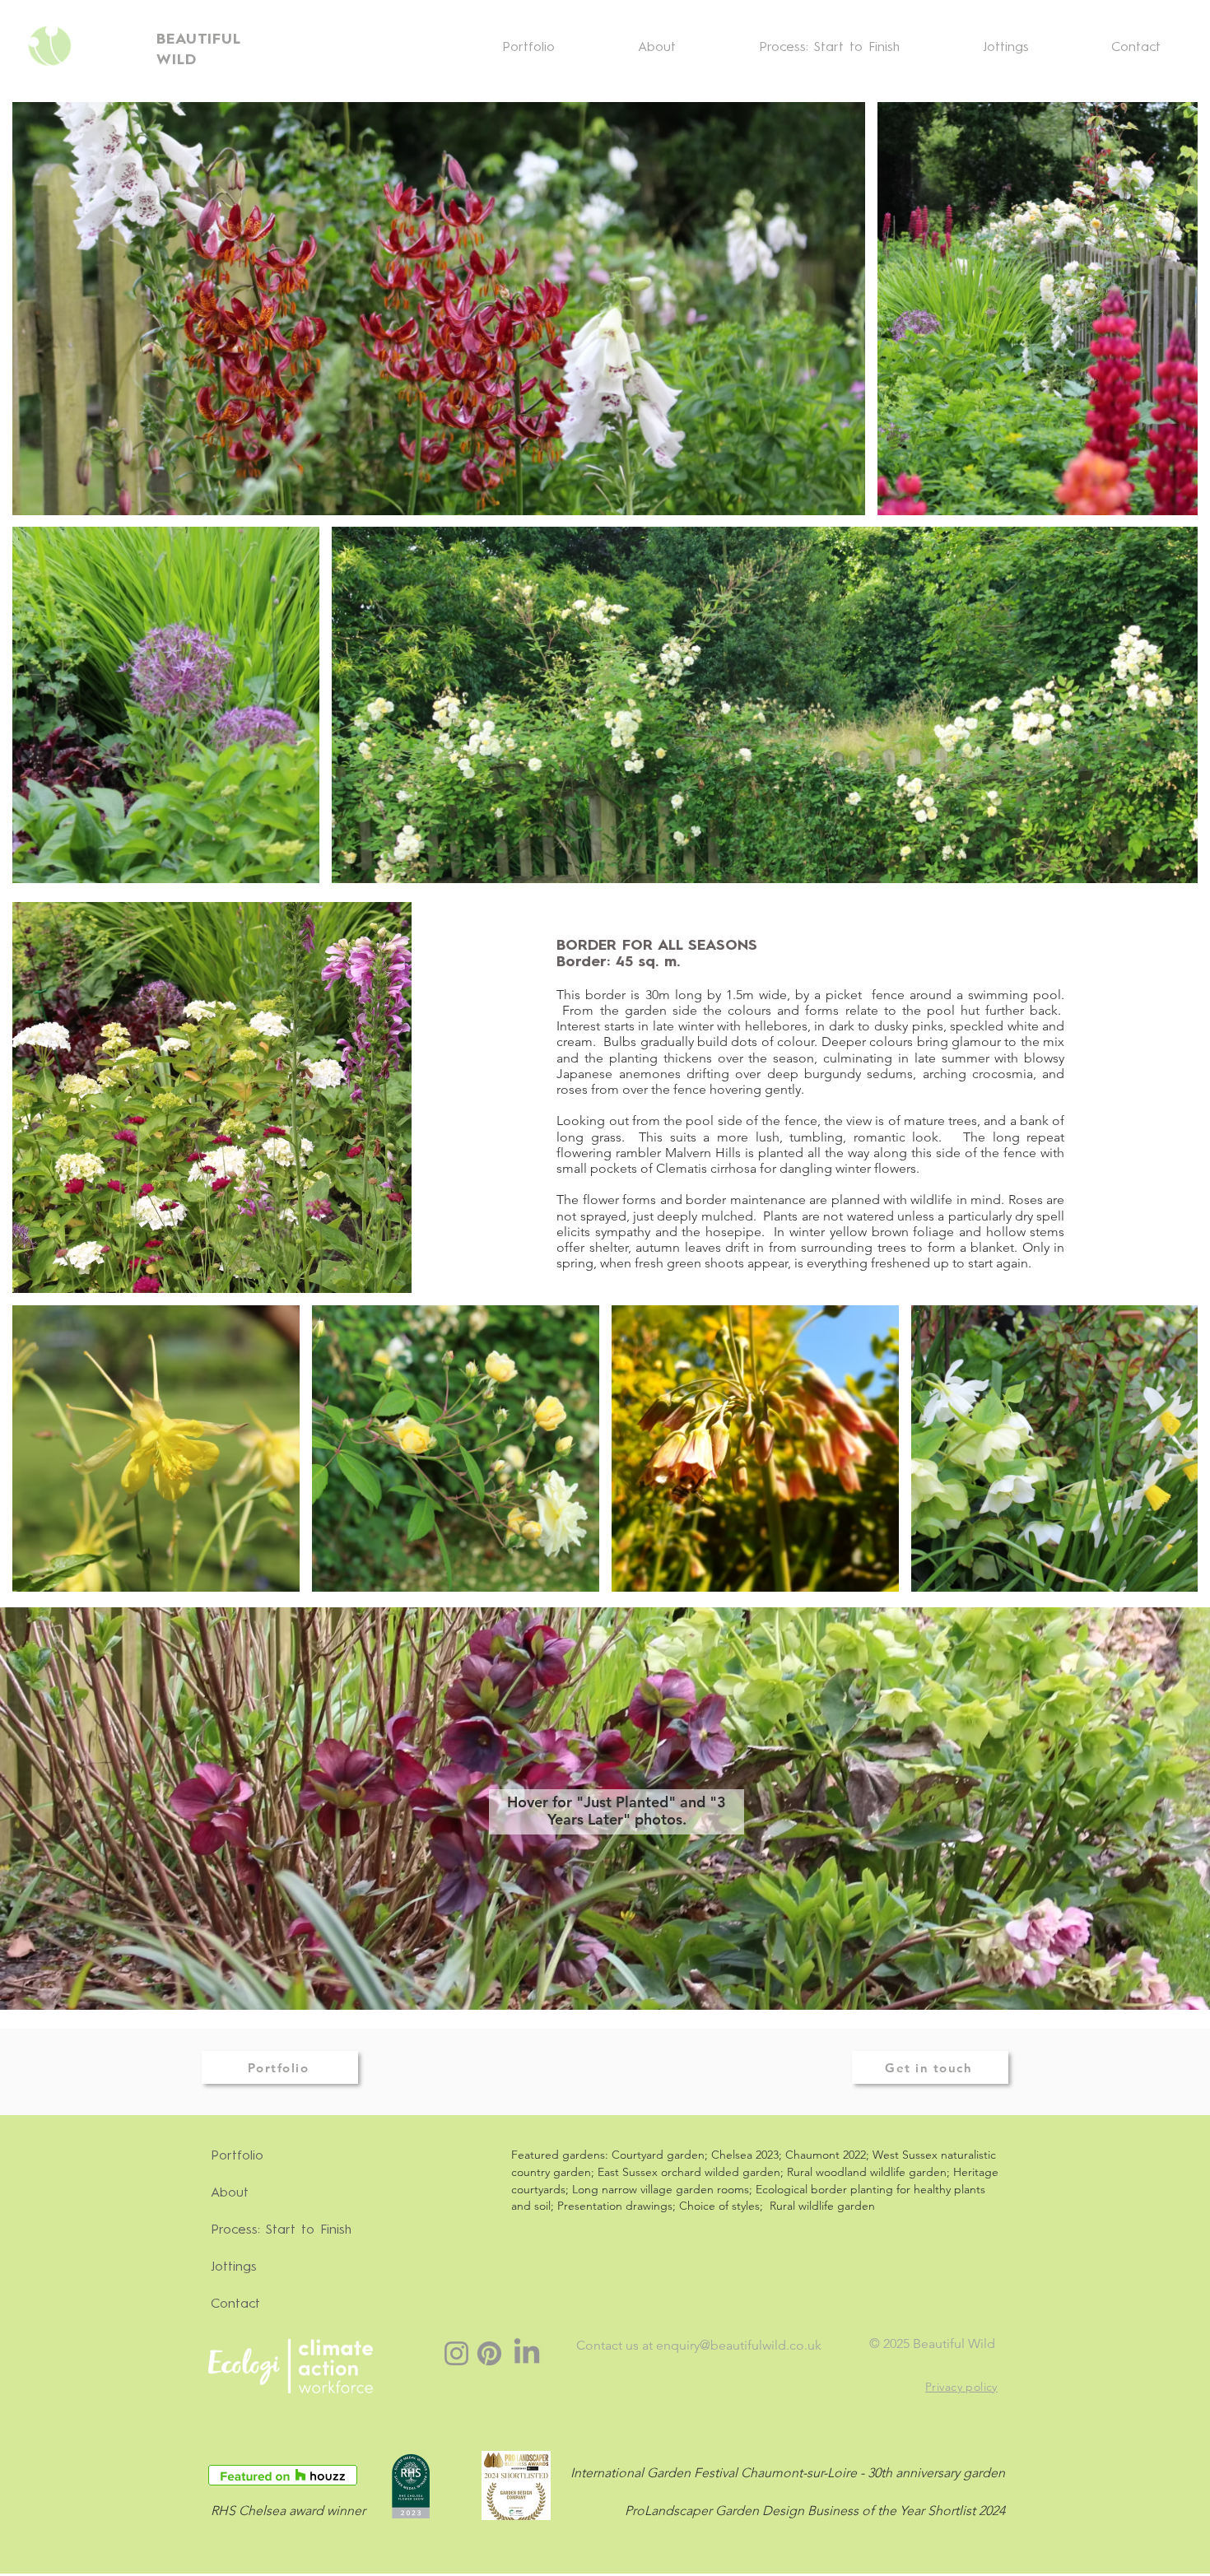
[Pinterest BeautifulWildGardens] (489, 2353)
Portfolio (237, 2156)
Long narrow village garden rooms (661, 2189)
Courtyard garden (658, 2155)
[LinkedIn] (527, 2353)
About (230, 2193)
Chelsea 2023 (745, 2155)
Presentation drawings (615, 2206)
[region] (593, 1811)
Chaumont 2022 (826, 2155)
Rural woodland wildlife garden (867, 2172)
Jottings (234, 2267)
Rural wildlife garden (822, 2206)
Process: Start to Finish (281, 2230)
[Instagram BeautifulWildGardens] (456, 2353)
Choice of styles (719, 2206)
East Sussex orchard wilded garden (689, 2172)
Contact (235, 2304)
